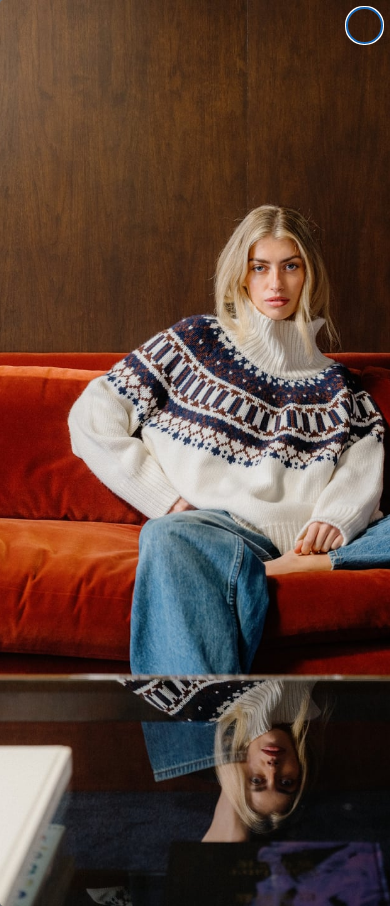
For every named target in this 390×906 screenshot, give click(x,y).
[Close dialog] (364, 25)
